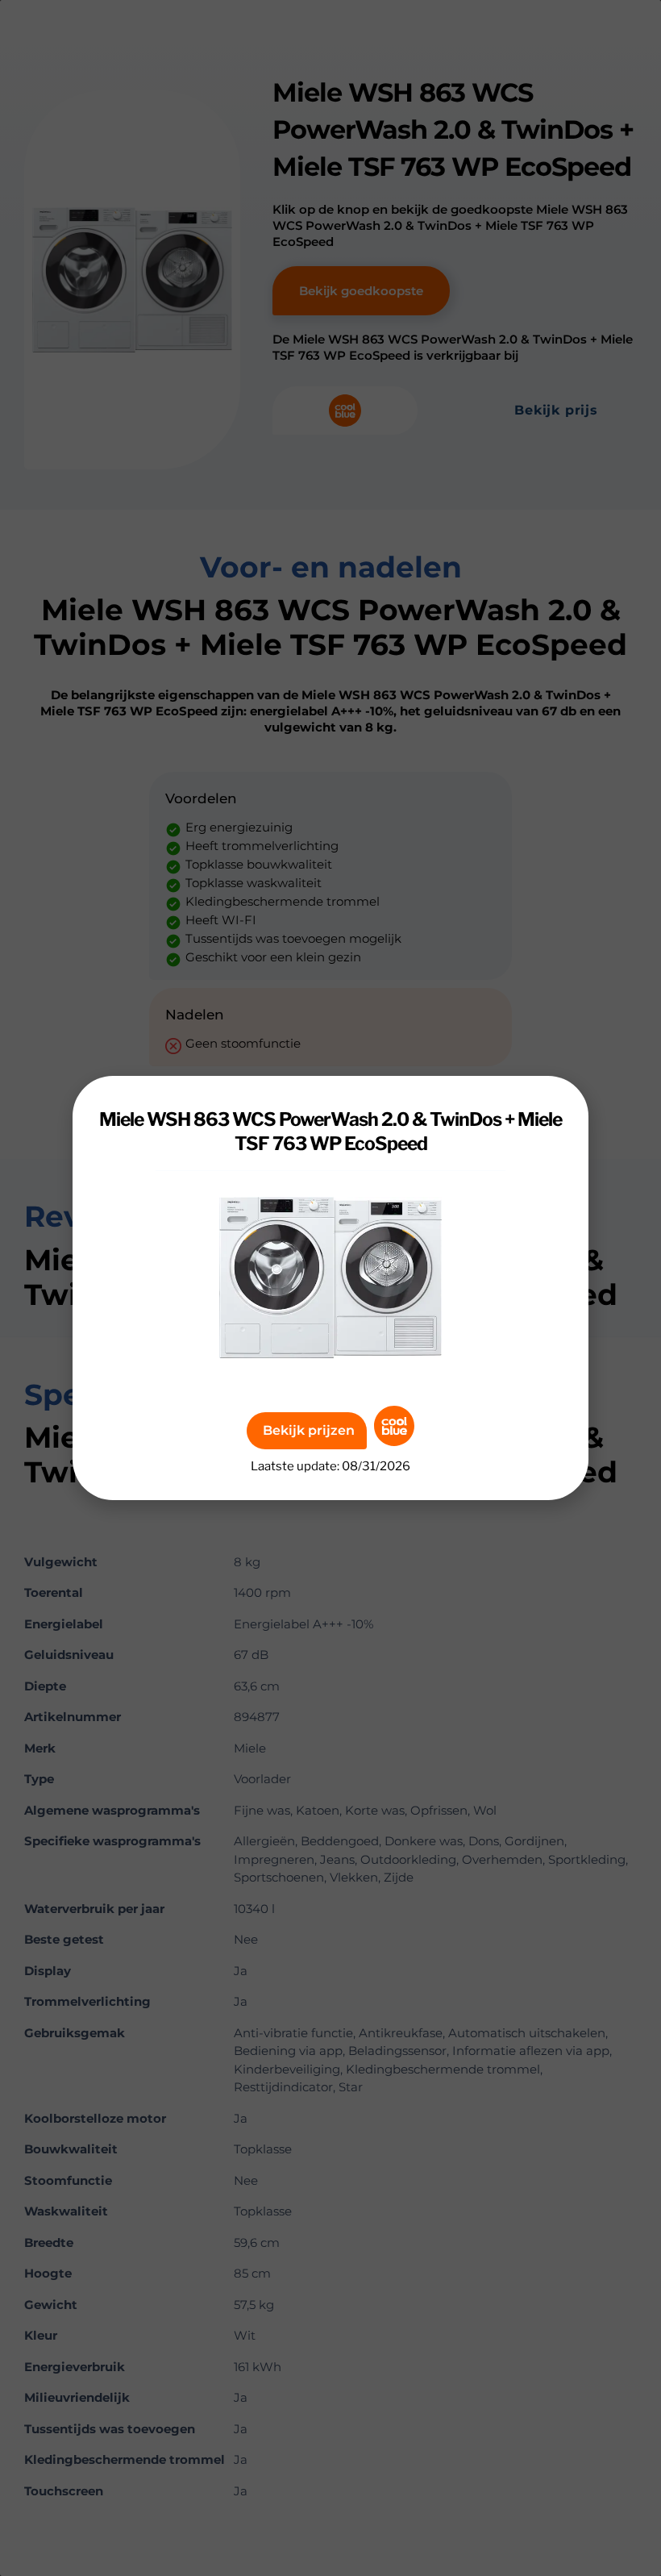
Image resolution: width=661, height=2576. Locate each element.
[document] (330, 1288)
